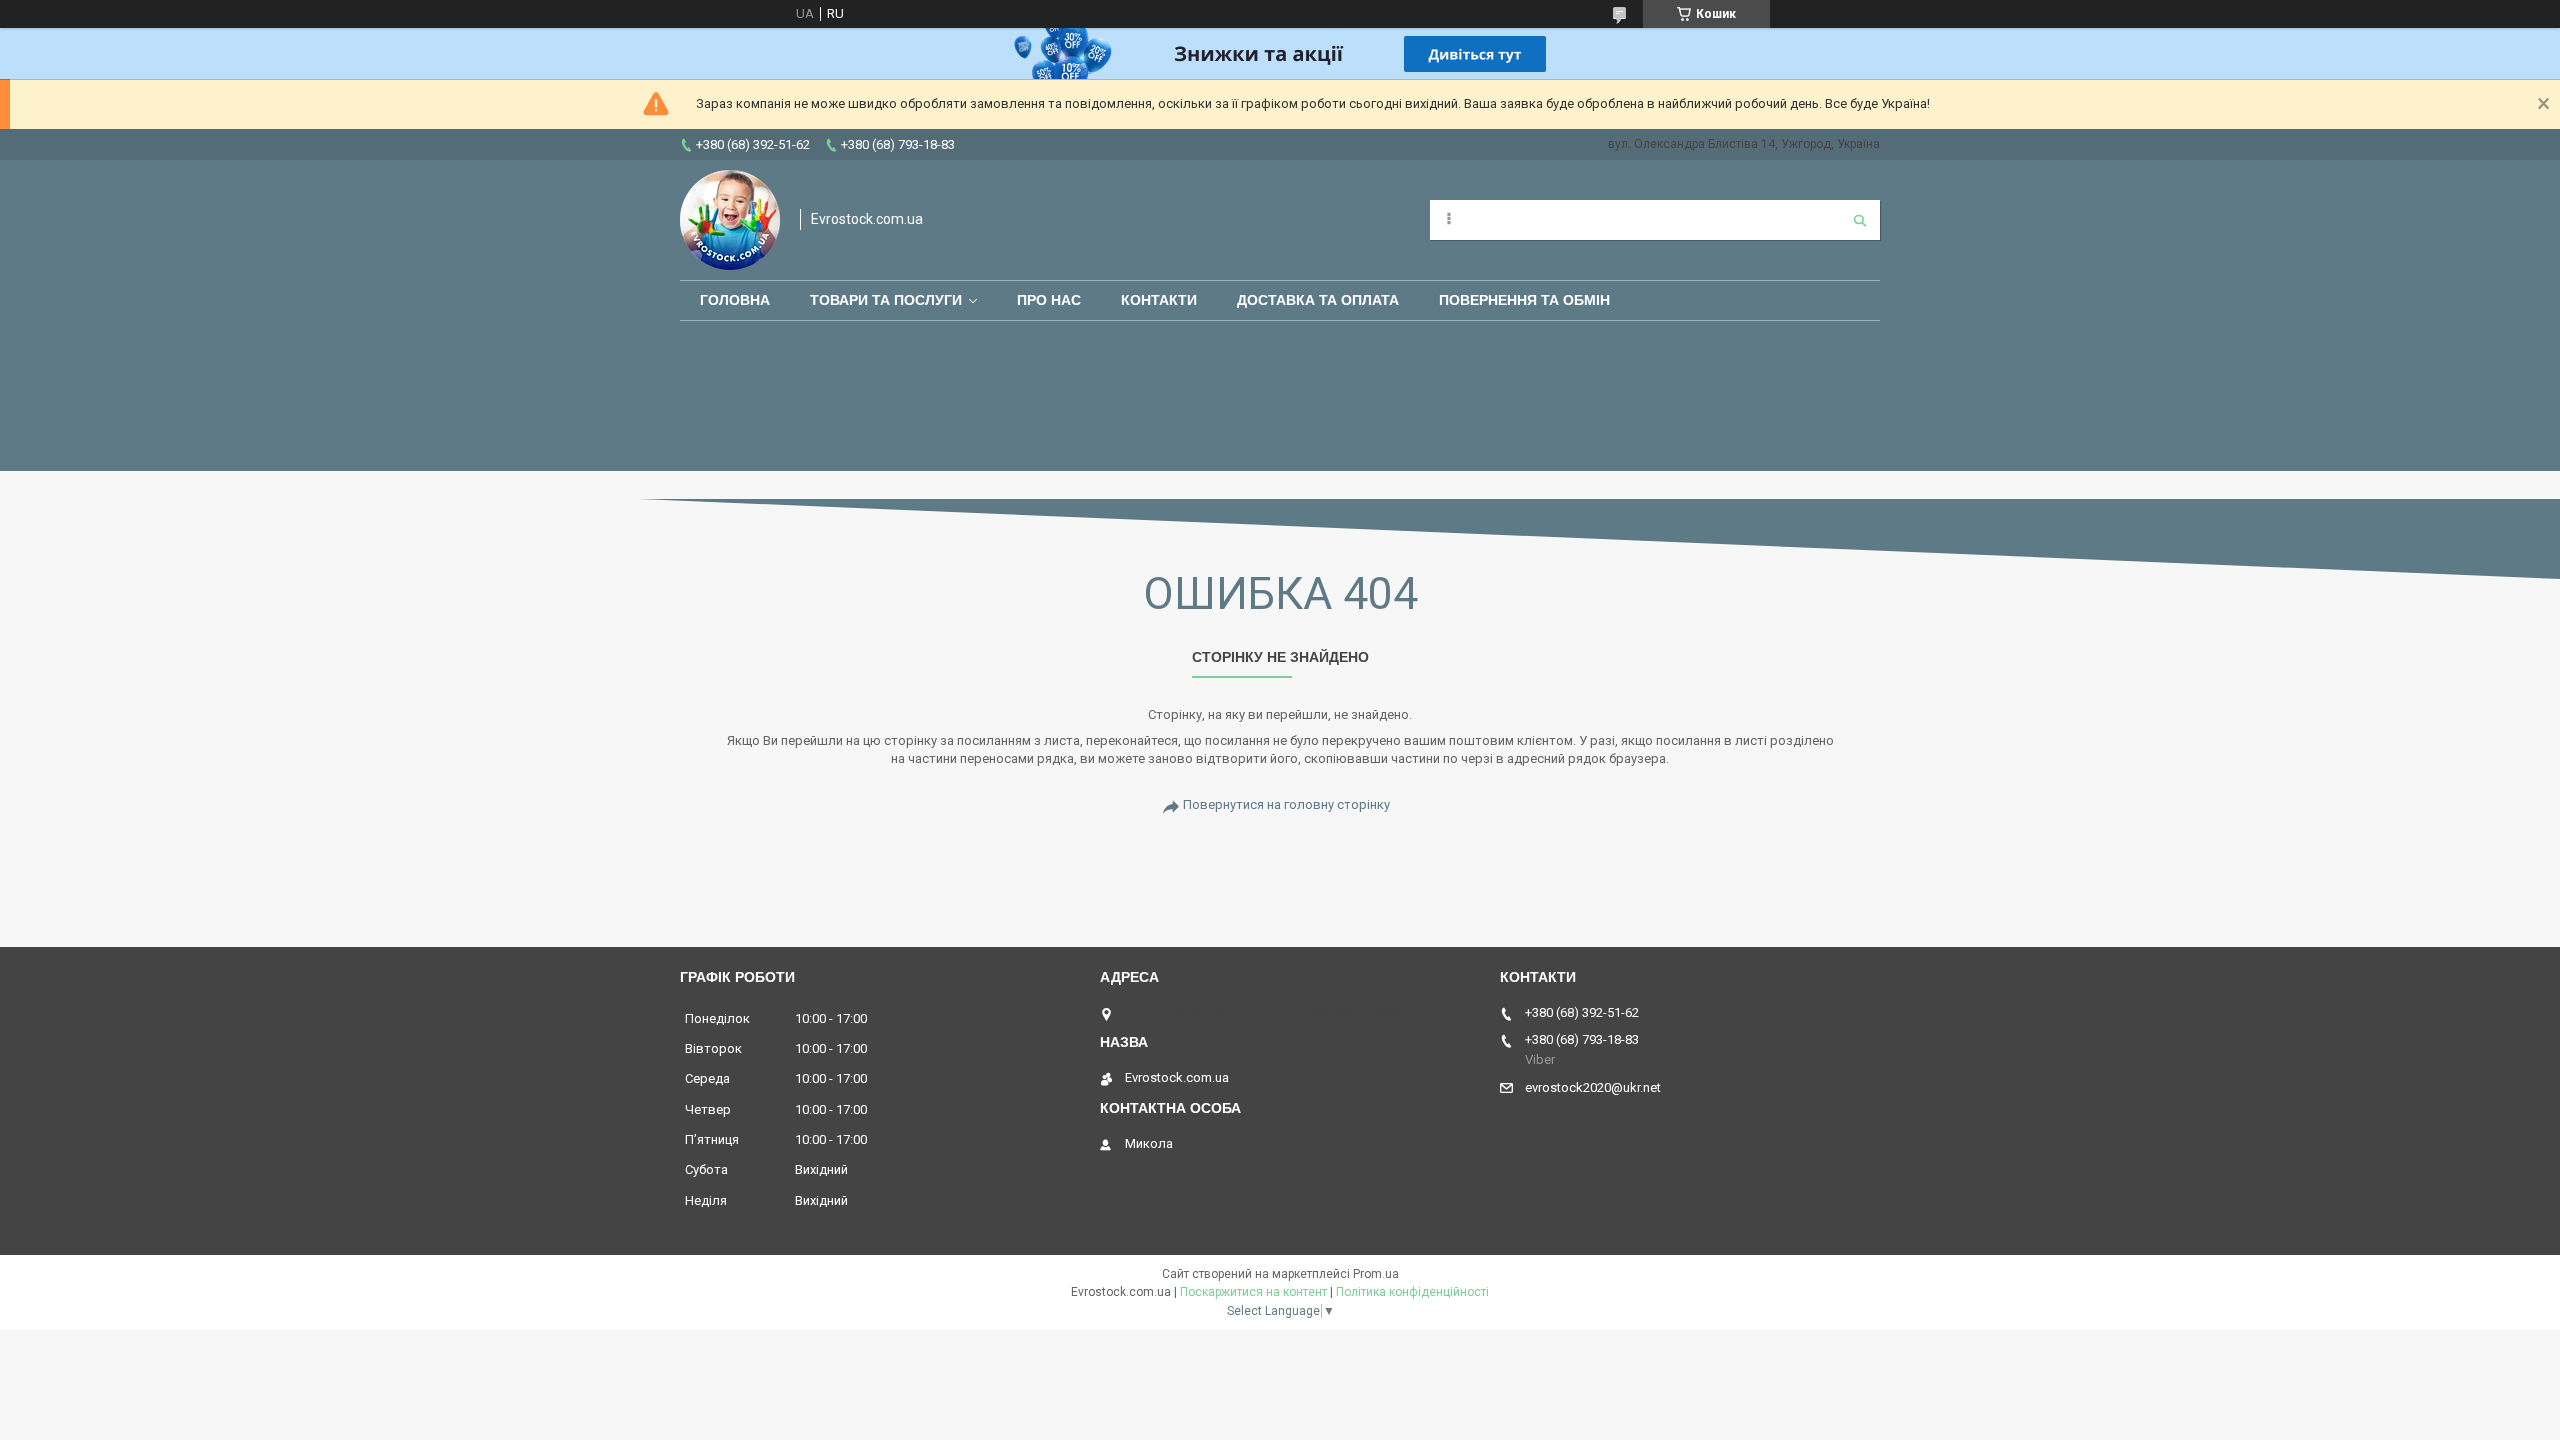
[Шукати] (1860, 220)
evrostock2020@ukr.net (1593, 1087)
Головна (735, 300)
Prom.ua (1376, 1274)
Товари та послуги (886, 300)
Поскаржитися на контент (1253, 1292)
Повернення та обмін (1524, 300)
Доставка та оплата (1318, 300)
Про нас (1049, 300)
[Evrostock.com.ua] (730, 220)
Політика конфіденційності (1412, 1292)
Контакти (1159, 300)
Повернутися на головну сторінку (1286, 804)
